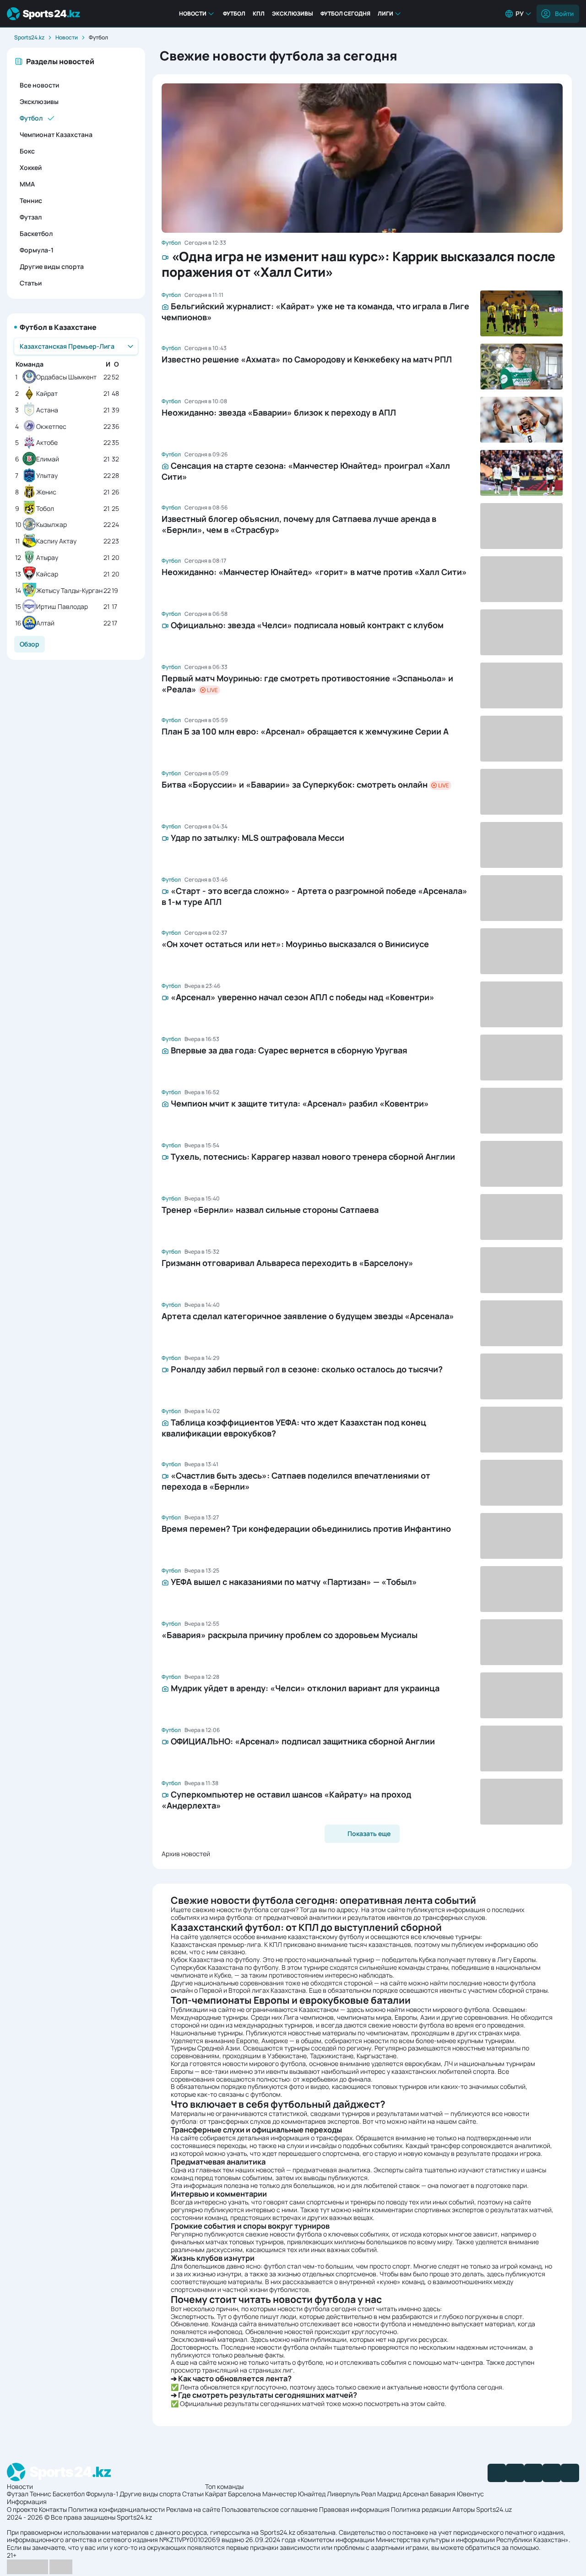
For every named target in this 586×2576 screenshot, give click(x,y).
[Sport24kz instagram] (570, 2473)
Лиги (385, 14)
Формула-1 (37, 250)
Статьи (31, 283)
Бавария (443, 2494)
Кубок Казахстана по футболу (215, 1959)
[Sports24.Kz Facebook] (497, 2473)
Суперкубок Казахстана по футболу (225, 1967)
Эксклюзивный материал (209, 2339)
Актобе (47, 443)
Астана (47, 410)
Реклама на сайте (193, 2509)
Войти (564, 14)
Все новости (39, 85)
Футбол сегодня (345, 14)
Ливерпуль (343, 2494)
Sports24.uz (494, 2509)
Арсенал (415, 2494)
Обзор (30, 644)
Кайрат (47, 394)
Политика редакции (421, 2509)
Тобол (45, 509)
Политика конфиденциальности (117, 2509)
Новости (193, 14)
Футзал (31, 217)
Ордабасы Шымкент (66, 377)
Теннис (31, 200)
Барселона (244, 2494)
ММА (27, 184)
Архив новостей (186, 1854)
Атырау (47, 558)
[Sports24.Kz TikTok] (552, 2473)
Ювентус (470, 2494)
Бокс (27, 151)
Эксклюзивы (293, 14)
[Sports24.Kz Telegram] (515, 2473)
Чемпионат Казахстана (56, 134)
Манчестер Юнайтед (294, 2494)
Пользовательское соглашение (270, 2509)
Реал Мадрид (381, 2494)
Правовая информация (354, 2509)
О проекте (22, 2509)
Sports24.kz (29, 37)
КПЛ (259, 14)
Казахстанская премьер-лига (216, 1944)
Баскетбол (36, 233)
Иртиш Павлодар (62, 607)
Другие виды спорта (52, 266)
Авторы (464, 2509)
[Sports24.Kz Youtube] (533, 2473)
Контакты (53, 2509)
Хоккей (31, 167)
